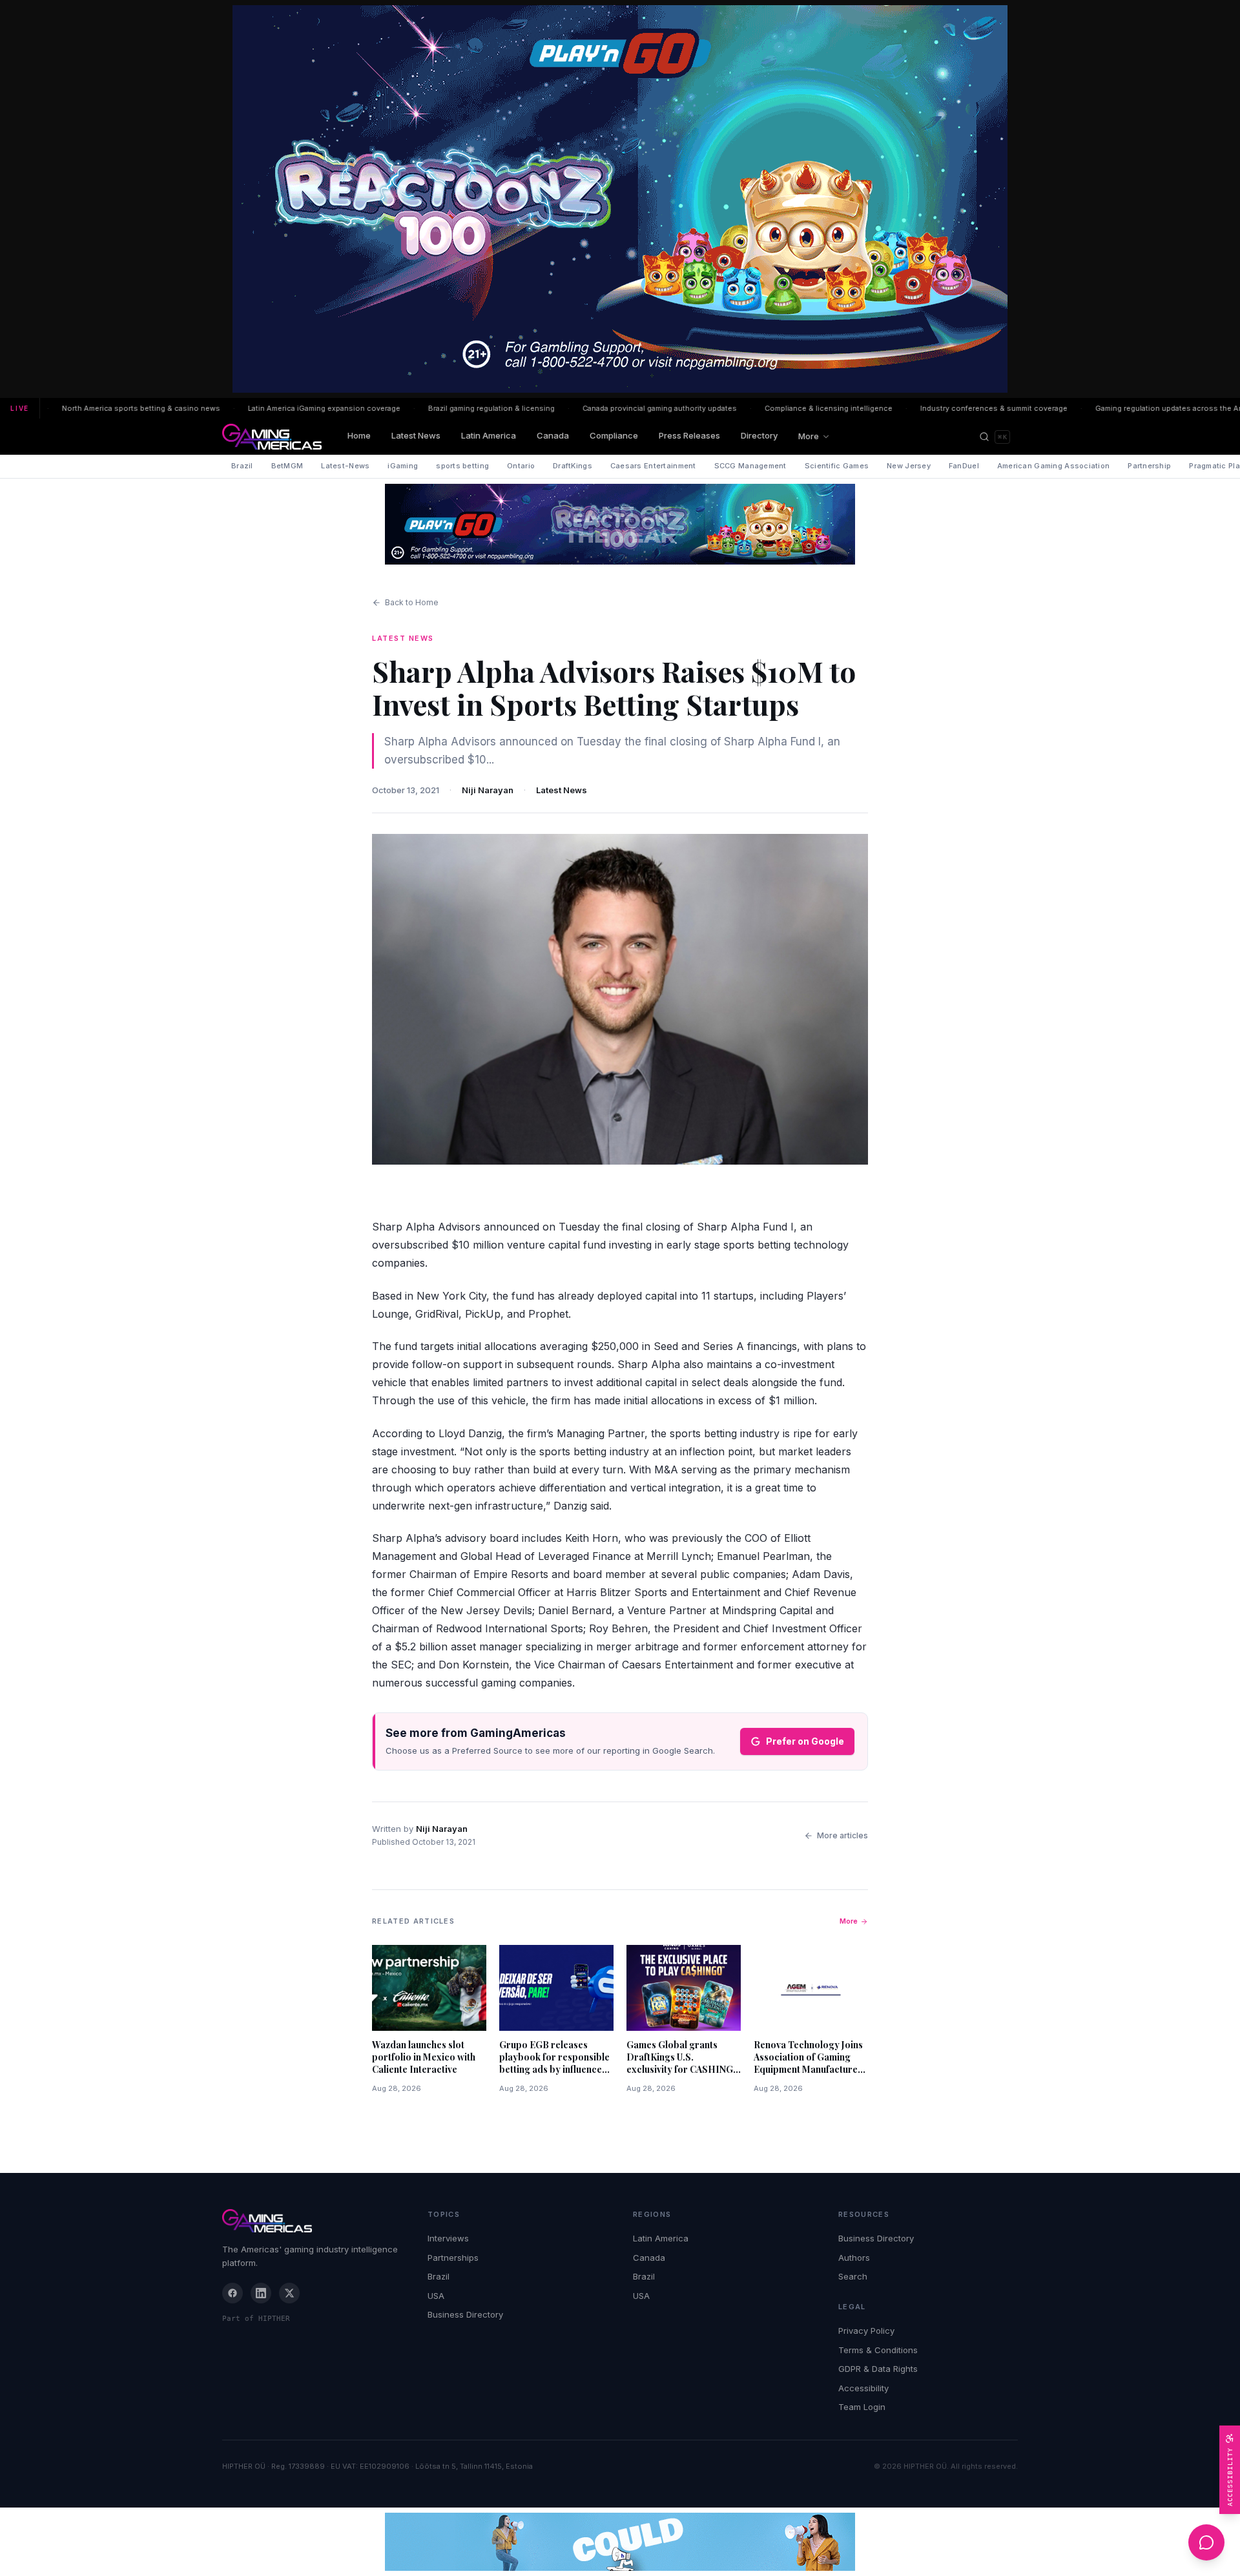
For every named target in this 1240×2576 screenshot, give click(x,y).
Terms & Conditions (878, 2350)
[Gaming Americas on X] (289, 2293)
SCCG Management (750, 466)
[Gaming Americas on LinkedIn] (261, 2293)
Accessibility (863, 2388)
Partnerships (453, 2258)
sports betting (462, 466)
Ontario (521, 466)
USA (436, 2296)
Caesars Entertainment (653, 466)
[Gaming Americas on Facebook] (232, 2293)
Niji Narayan (488, 790)
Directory (759, 435)
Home (359, 435)
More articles (842, 1835)
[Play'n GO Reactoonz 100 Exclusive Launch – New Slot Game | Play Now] (620, 524)
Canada (553, 435)
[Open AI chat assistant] (1206, 2542)
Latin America (489, 435)
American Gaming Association (1053, 466)
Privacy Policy (866, 2331)
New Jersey (909, 466)
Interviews (448, 2238)
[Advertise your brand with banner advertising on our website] (620, 2542)
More (809, 436)
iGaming (403, 466)
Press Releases (689, 435)
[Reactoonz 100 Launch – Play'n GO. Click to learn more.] (620, 199)
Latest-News (345, 466)
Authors (854, 2258)
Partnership (1149, 466)
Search (853, 2276)
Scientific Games (837, 466)
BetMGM (287, 466)
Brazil (242, 466)
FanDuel (964, 466)
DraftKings (573, 466)
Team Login (862, 2407)
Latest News (416, 435)
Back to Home (412, 602)
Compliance (614, 435)
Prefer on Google (805, 1741)
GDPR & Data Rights (878, 2369)
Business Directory (465, 2314)
